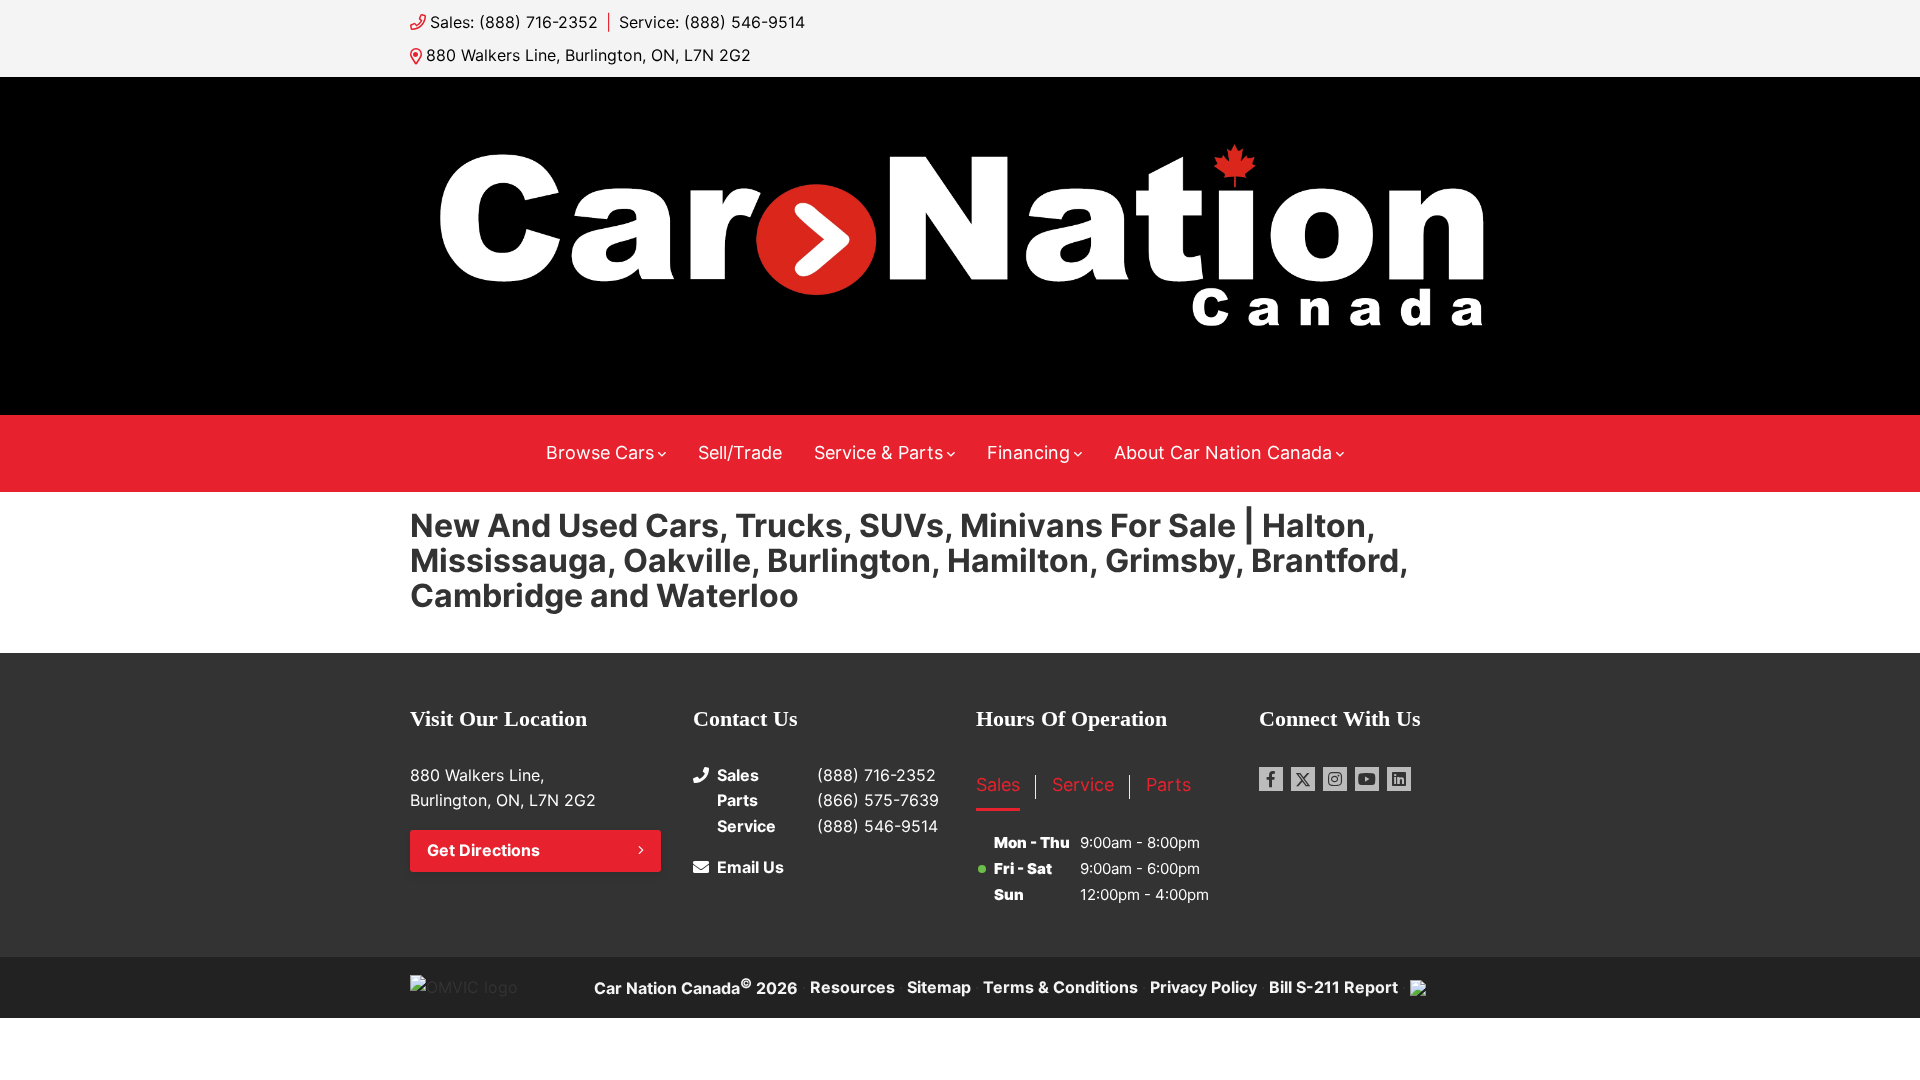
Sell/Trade (740, 452)
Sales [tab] (998, 784)
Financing (1028, 452)
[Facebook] (1271, 779)
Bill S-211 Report (1333, 987)
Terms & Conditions (1060, 987)
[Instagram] (1335, 779)
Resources (852, 987)
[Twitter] (1303, 779)
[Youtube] (1367, 779)
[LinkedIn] (1399, 779)
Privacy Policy (1203, 987)
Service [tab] (1083, 784)
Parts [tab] (1168, 784)
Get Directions (483, 850)
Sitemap (939, 987)
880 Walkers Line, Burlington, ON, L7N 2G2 (588, 55)
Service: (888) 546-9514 (712, 22)
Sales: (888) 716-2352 (514, 22)
